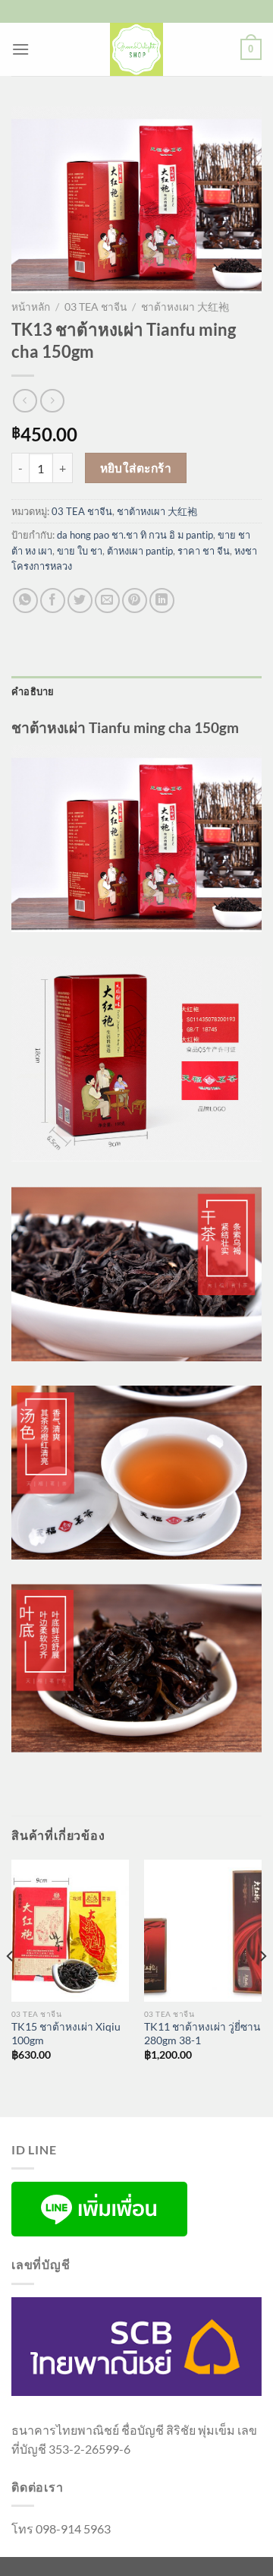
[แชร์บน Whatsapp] (25, 601)
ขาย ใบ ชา (80, 551)
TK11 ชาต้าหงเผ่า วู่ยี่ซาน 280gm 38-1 (202, 2034)
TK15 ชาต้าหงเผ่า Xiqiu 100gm (66, 2034)
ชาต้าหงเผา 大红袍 (185, 307)
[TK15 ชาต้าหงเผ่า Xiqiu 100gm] (70, 1930)
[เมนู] (20, 49)
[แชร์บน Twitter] (80, 601)
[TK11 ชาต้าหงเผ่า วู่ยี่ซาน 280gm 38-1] (203, 1930)
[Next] (262, 1987)
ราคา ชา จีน (204, 551)
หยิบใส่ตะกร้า (136, 468)
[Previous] (11, 1987)
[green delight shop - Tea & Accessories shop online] (136, 49)
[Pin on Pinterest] (135, 601)
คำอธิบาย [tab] (33, 691)
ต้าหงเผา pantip (140, 551)
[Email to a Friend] (107, 601)
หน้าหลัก (31, 307)
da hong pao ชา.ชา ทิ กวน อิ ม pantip (135, 535)
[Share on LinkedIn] (162, 601)
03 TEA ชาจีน (96, 307)
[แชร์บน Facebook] (53, 601)
